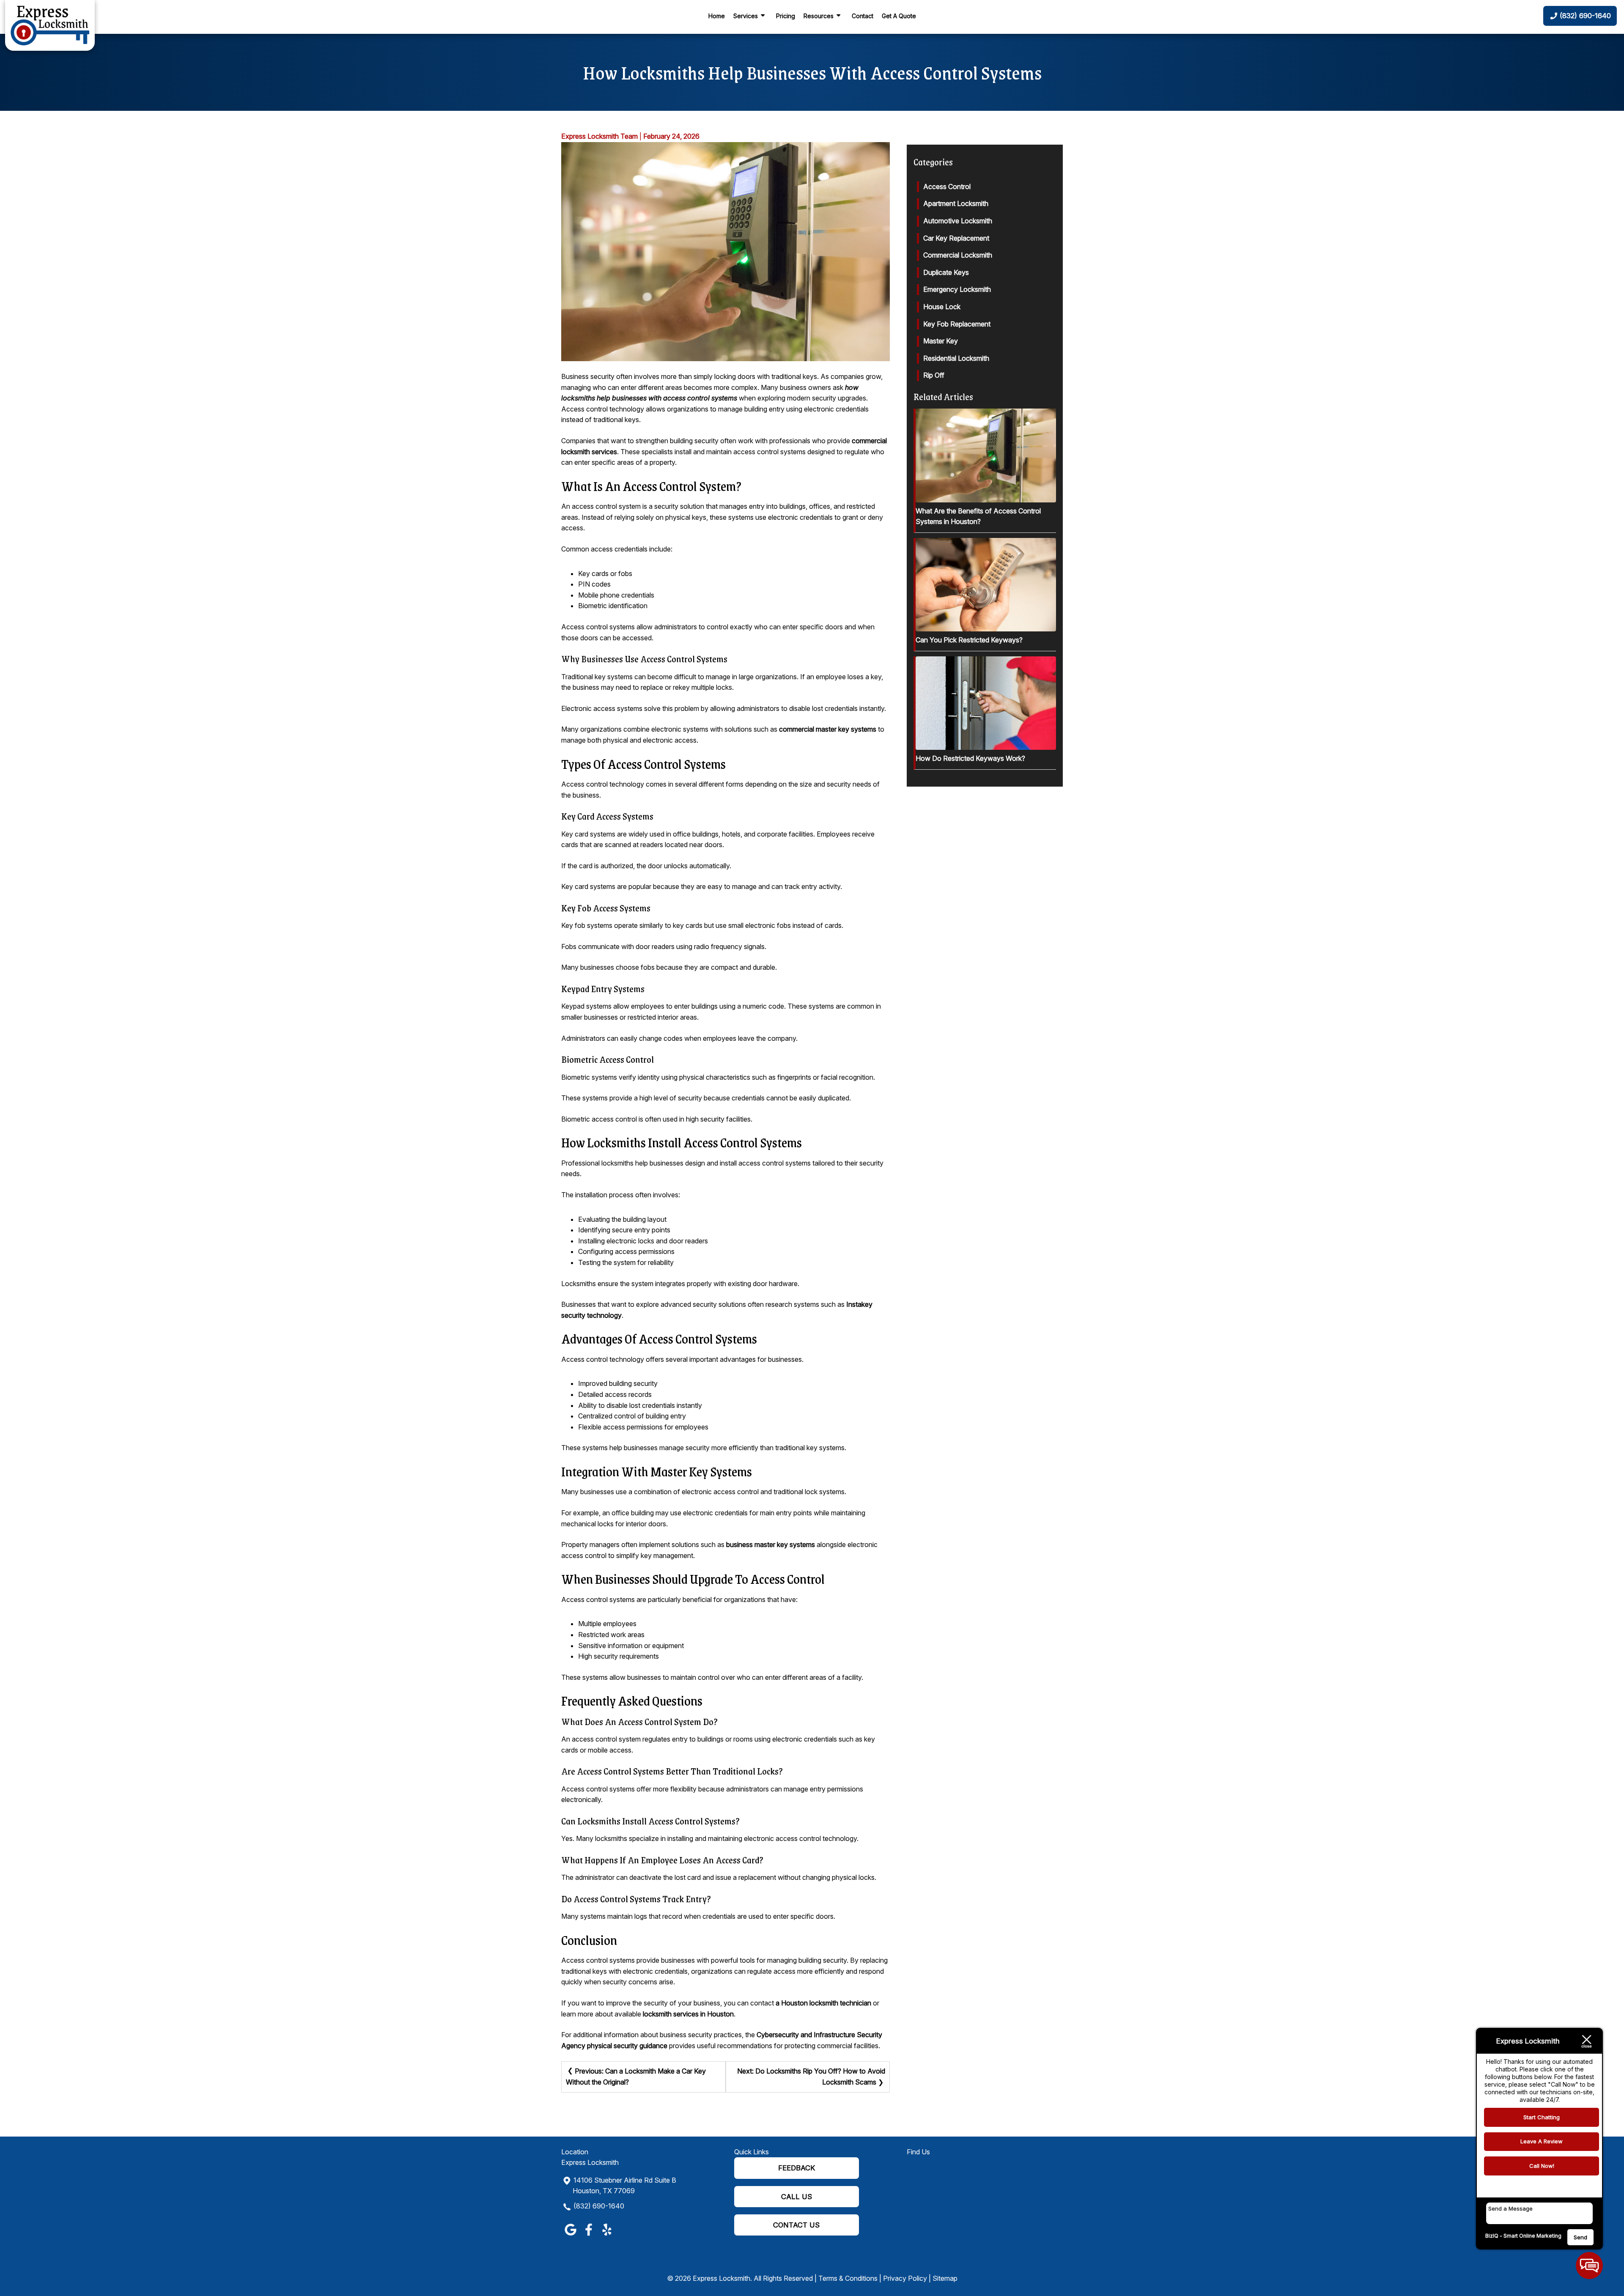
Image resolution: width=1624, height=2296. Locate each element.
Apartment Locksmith (956, 203)
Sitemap (945, 2278)
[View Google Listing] (570, 2236)
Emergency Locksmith (957, 289)
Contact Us (796, 2225)
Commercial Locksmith (958, 255)
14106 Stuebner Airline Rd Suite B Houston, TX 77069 (624, 2186)
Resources (819, 16)
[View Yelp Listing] (607, 2236)
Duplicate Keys (946, 272)
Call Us (797, 2197)
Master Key (941, 341)
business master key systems (771, 1544)
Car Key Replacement (956, 238)
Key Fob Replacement (957, 324)
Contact (863, 16)
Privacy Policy (905, 2278)
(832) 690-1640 (599, 2206)
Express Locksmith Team (599, 136)
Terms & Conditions (848, 2278)
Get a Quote (899, 16)
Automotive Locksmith (958, 221)
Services (746, 16)
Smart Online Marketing (1532, 2236)
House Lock (942, 307)
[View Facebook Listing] (588, 2236)
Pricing (786, 16)
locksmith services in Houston (688, 2014)
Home (717, 16)
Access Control (947, 187)
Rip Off (934, 375)
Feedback (797, 2168)
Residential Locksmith (956, 358)
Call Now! (1542, 2166)
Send (1580, 2237)
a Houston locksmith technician (823, 2003)
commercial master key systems (828, 729)
